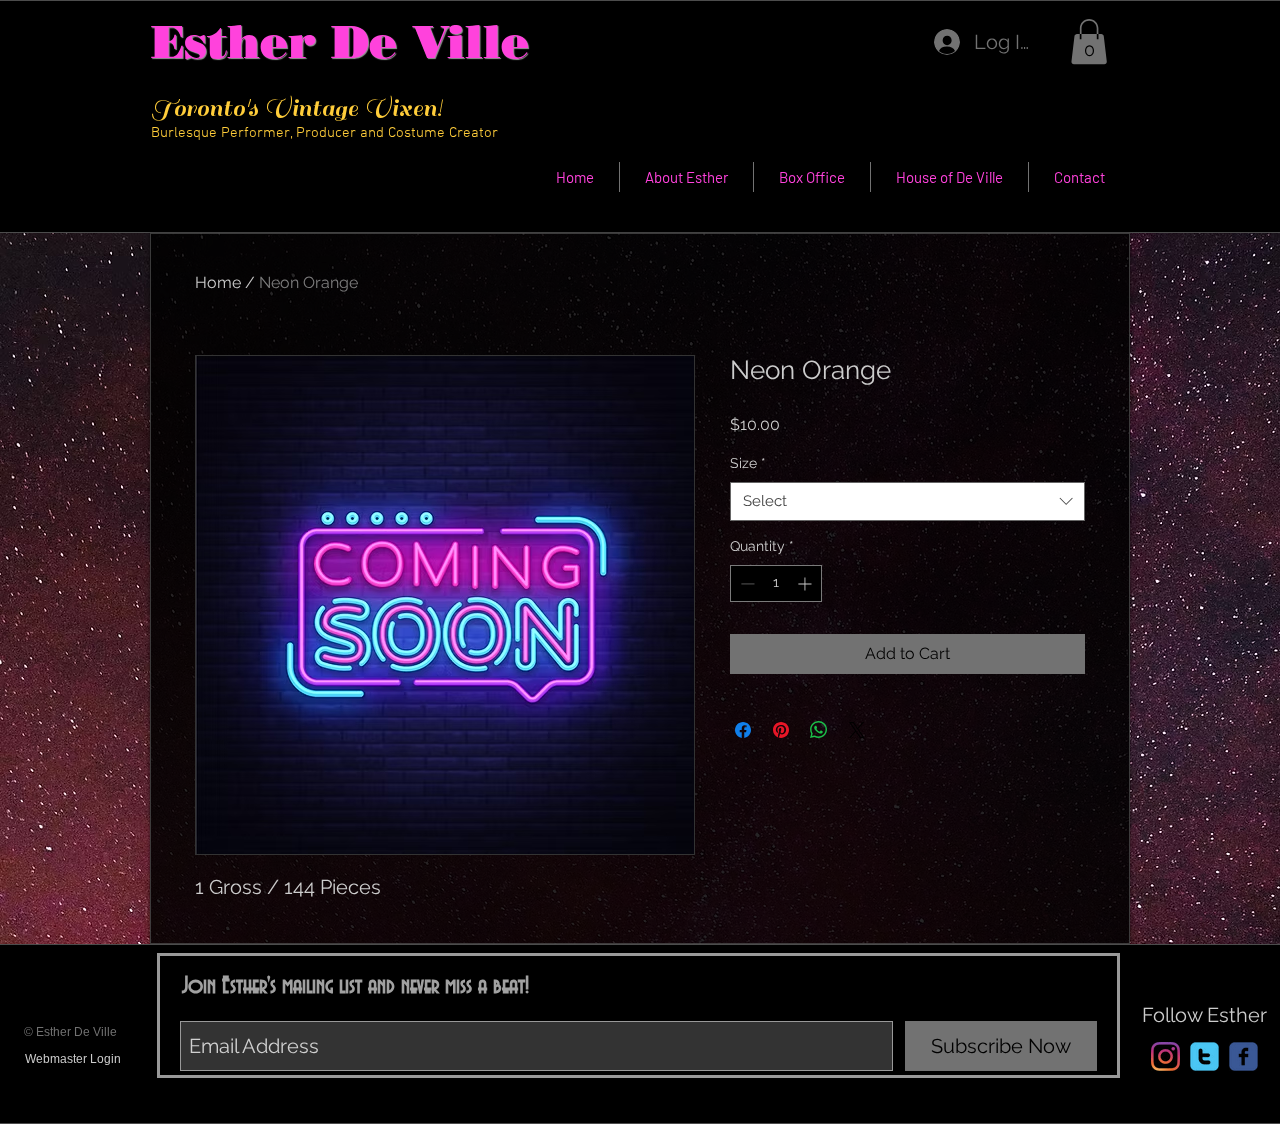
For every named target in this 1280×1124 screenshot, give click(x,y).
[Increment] (806, 583)
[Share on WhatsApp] (819, 730)
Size (748, 463)
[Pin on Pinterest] (781, 730)
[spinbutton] (776, 583)
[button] (1089, 41)
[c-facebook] (1243, 1056)
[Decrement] (745, 583)
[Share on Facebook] (743, 730)
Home (218, 282)
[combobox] (907, 501)
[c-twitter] (1204, 1056)
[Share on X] (857, 730)
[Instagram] (1165, 1056)
